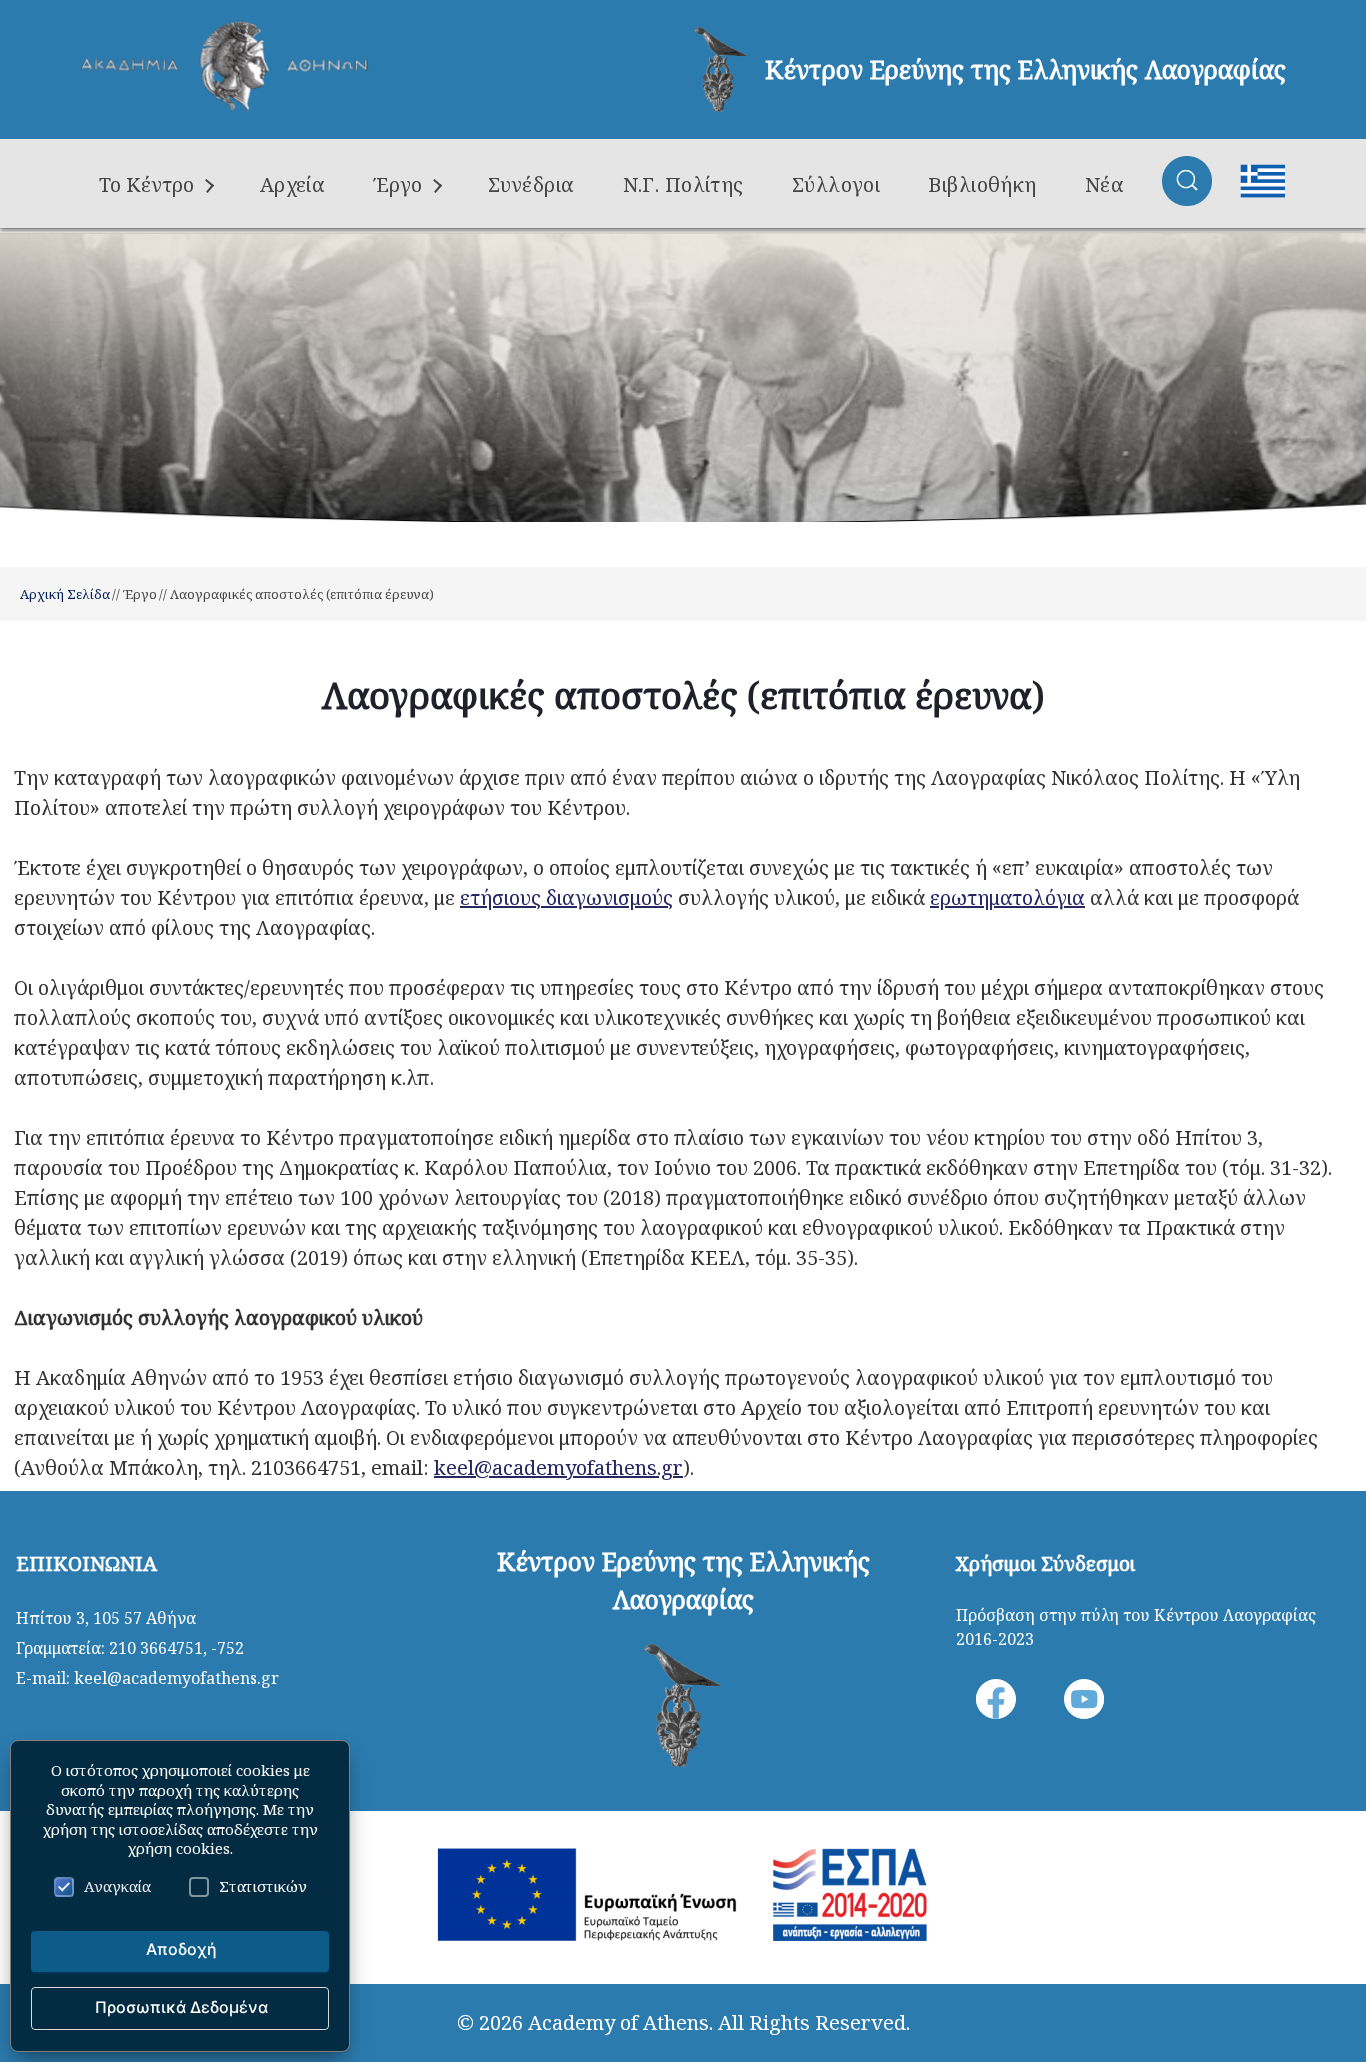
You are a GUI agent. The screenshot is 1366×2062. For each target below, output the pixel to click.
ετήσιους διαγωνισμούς (566, 897)
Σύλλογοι (836, 184)
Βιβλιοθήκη (982, 184)
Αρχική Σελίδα (65, 594)
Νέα (1104, 184)
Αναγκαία (117, 1886)
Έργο (397, 184)
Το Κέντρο (146, 184)
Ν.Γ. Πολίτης (683, 184)
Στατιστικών (263, 1886)
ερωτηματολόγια (1007, 897)
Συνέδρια (531, 184)
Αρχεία (293, 184)
